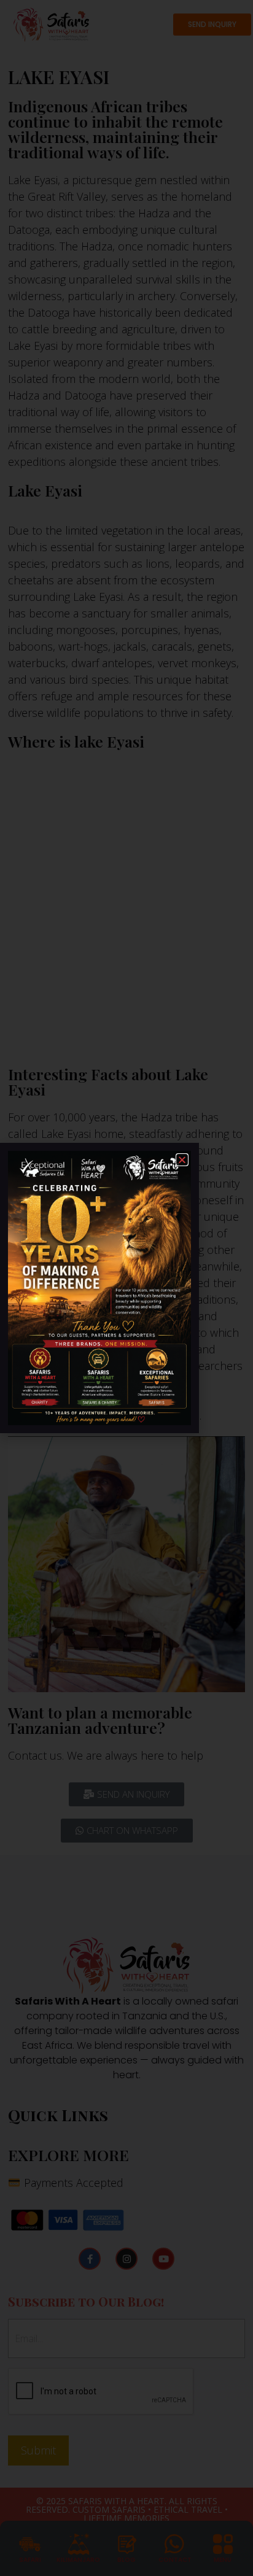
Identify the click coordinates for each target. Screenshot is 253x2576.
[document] (126, 1288)
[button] (182, 1160)
